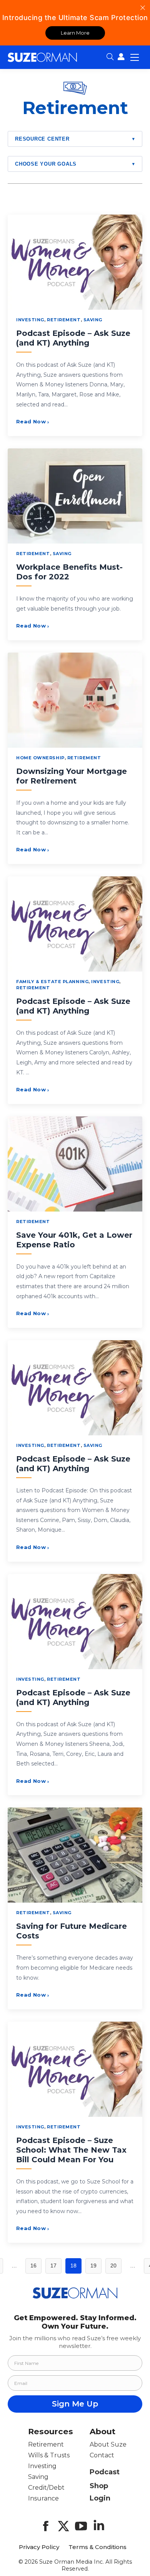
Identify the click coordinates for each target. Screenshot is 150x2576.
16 (33, 2266)
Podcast (105, 2472)
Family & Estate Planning (52, 982)
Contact (102, 2455)
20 (113, 2266)
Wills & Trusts (49, 2455)
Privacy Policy (39, 2547)
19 (93, 2266)
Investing (30, 320)
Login (100, 2498)
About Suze (108, 2444)
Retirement (64, 320)
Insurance (43, 2498)
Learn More (75, 33)
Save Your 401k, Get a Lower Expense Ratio (74, 1240)
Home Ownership (40, 758)
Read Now (33, 421)
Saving (93, 320)
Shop (99, 2486)
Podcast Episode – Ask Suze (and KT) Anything (73, 338)
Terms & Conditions (97, 2547)
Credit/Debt (46, 2488)
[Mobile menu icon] (135, 57)
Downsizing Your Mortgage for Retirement (72, 776)
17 (53, 2266)
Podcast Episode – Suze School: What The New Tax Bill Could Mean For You (71, 2150)
